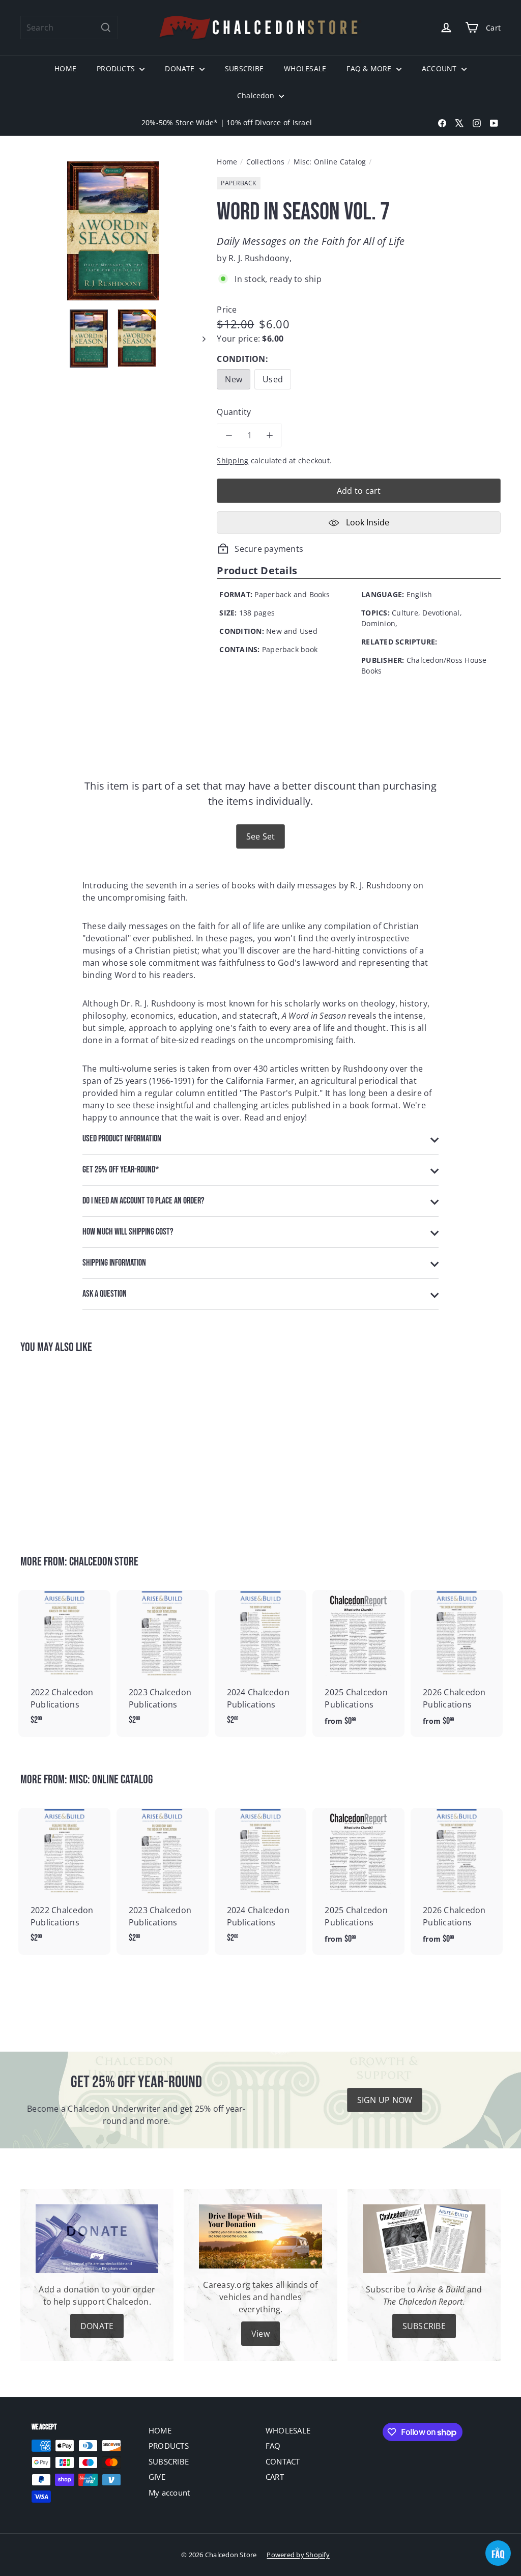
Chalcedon (257, 95)
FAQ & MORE (370, 68)
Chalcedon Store (104, 1562)
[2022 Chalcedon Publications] (64, 1663)
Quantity (234, 412)
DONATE (181, 68)
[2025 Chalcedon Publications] (358, 1663)
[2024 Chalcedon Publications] (261, 1663)
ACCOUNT (440, 68)
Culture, (406, 613)
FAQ (273, 2446)
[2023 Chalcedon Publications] (163, 1663)
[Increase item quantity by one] (270, 435)
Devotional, (442, 613)
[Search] (106, 27)
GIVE (157, 2477)
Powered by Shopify (298, 2555)
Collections (266, 162)
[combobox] (69, 27)
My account (169, 2493)
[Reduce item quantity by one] (229, 435)
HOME (65, 68)
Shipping (233, 460)
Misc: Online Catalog (330, 162)
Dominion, (379, 623)
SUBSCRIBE (244, 68)
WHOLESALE (305, 68)
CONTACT (283, 2461)
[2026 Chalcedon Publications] (457, 1663)
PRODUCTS (117, 68)
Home (227, 162)
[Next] (199, 338)
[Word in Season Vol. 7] (56, 1447)
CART (275, 2477)
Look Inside (367, 522)
